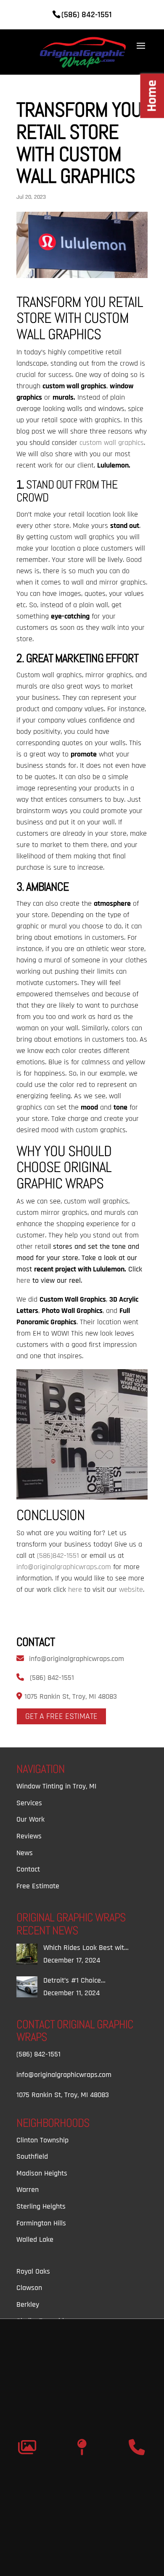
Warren (28, 2190)
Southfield (32, 2156)
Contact (28, 1869)
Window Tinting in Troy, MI (56, 1786)
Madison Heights (42, 2173)
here (23, 1280)
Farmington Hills (41, 2223)
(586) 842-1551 (52, 1678)
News (25, 1853)
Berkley (28, 2304)
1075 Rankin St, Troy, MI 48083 (70, 1696)
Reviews (29, 1836)
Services (29, 1803)
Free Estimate (38, 1886)
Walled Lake (35, 2239)
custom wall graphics (112, 443)
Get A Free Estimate (61, 1716)
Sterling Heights (41, 2206)
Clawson (29, 2288)
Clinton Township (42, 2140)
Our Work (30, 1819)
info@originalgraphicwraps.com (77, 1659)
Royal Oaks (33, 2271)
